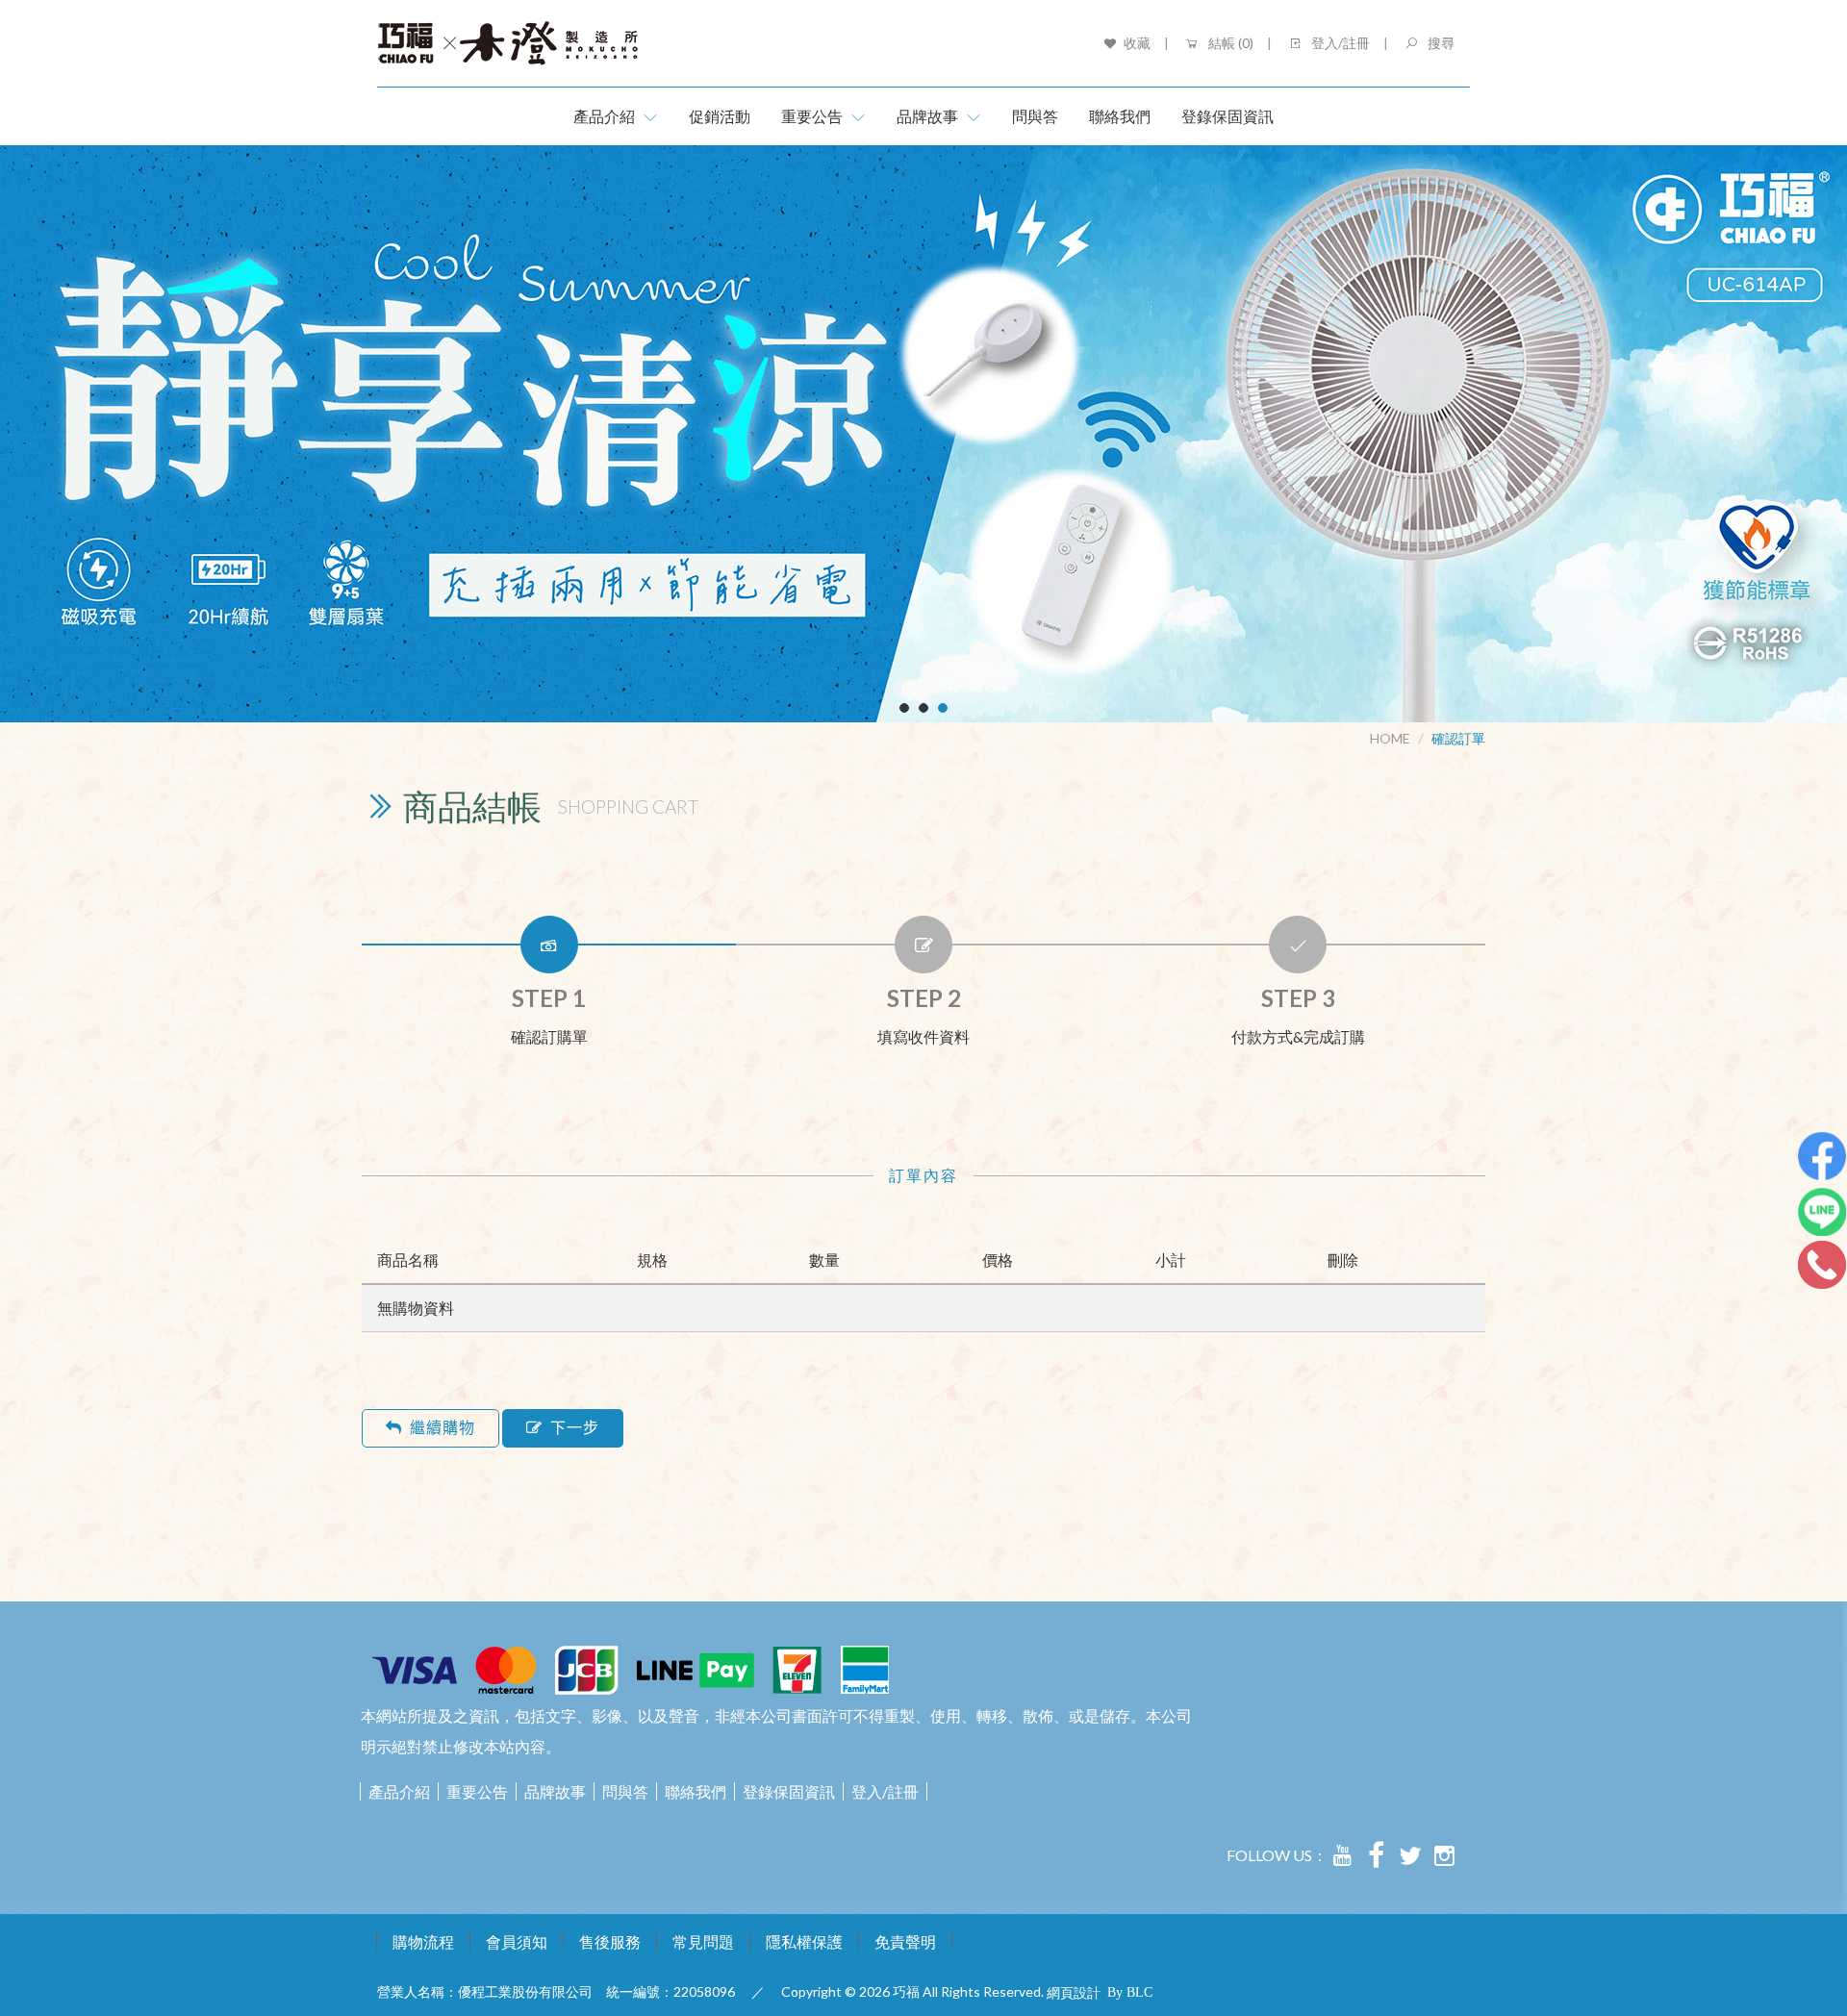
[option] (923, 434)
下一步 (575, 1428)
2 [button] (924, 708)
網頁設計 (1074, 1992)
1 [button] (905, 708)
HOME (1390, 738)
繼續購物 (443, 1428)
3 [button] (943, 708)
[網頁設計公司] (1130, 1991)
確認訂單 (1458, 738)
